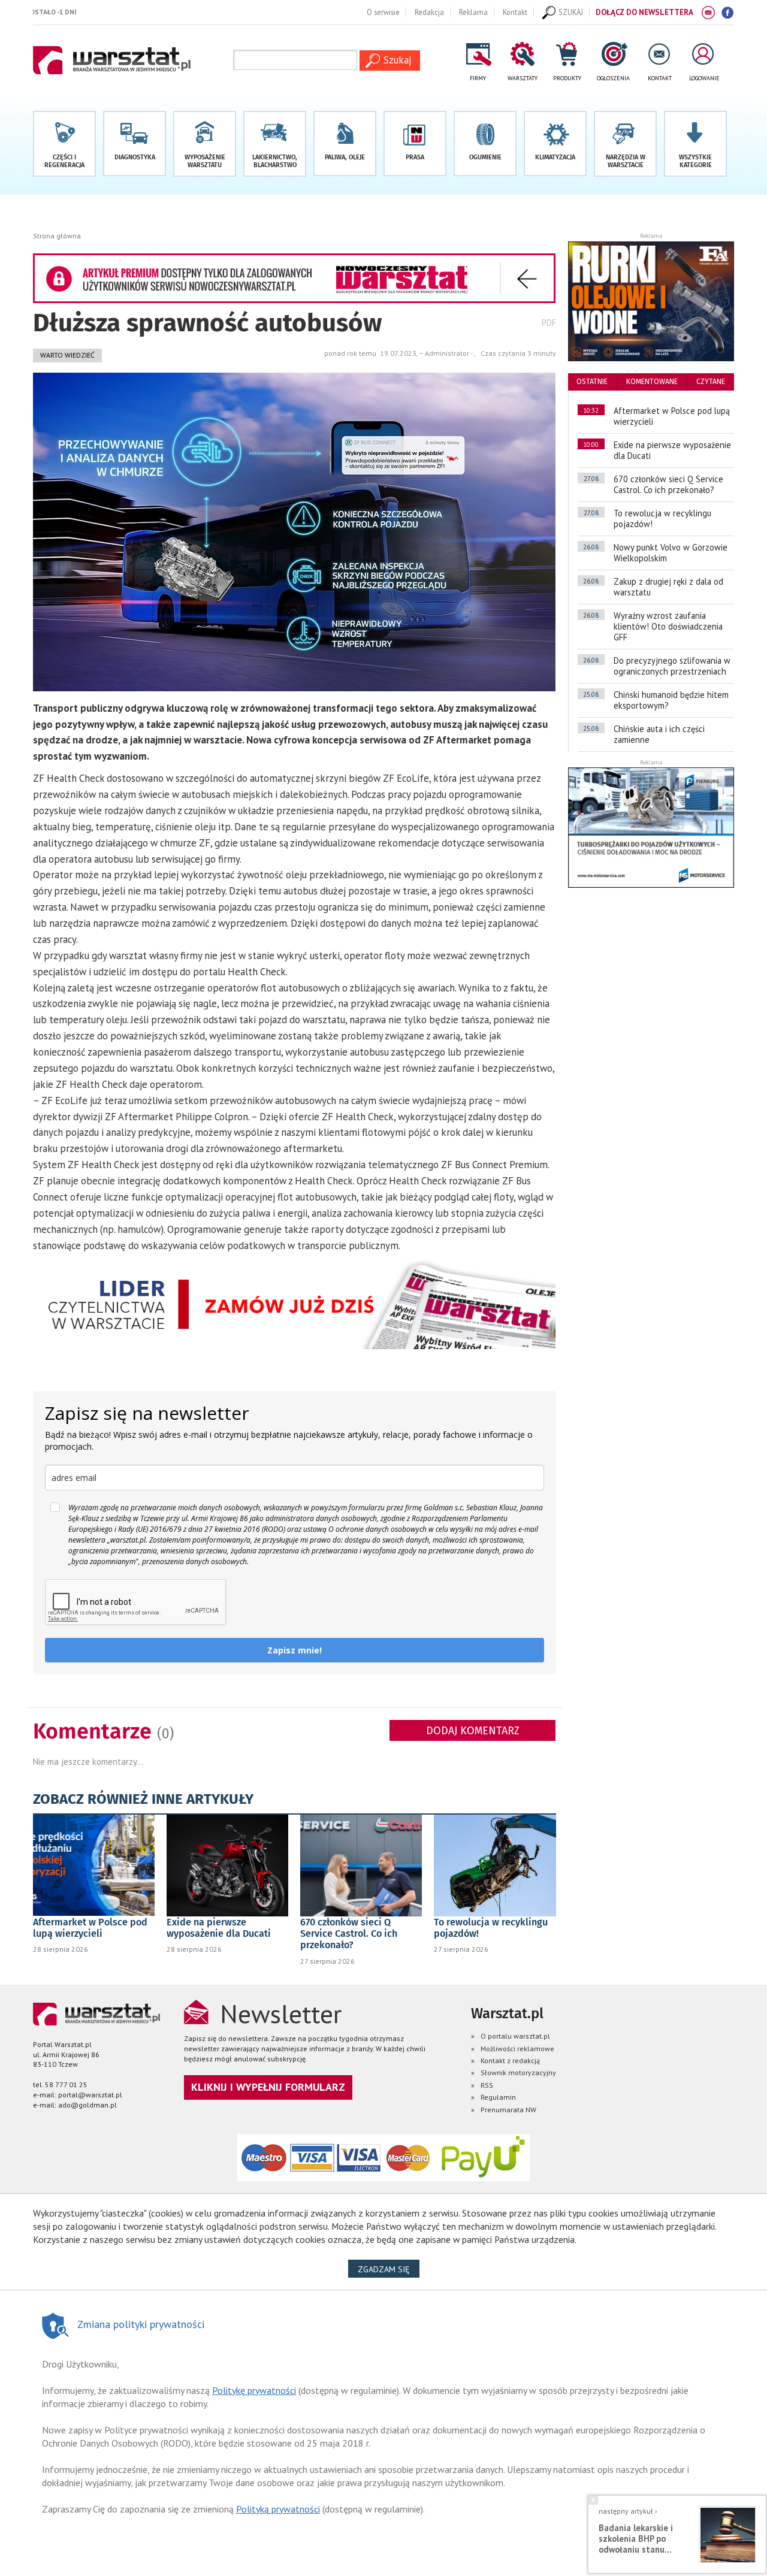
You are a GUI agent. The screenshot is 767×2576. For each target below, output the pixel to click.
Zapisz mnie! (295, 1650)
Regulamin (498, 2097)
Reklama (473, 12)
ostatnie (592, 382)
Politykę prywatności (254, 2390)
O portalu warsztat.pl (515, 2036)
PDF (549, 323)
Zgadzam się (389, 2269)
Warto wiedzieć (67, 355)
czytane (711, 382)
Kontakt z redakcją (510, 2061)
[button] (695, 144)
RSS (487, 2085)
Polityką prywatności (278, 2509)
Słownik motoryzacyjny (518, 2072)
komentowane (652, 382)
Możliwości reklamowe (517, 2049)
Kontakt (515, 12)
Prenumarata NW (508, 2110)
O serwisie (383, 12)
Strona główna (57, 236)
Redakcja (429, 12)
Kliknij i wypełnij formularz (268, 2087)
